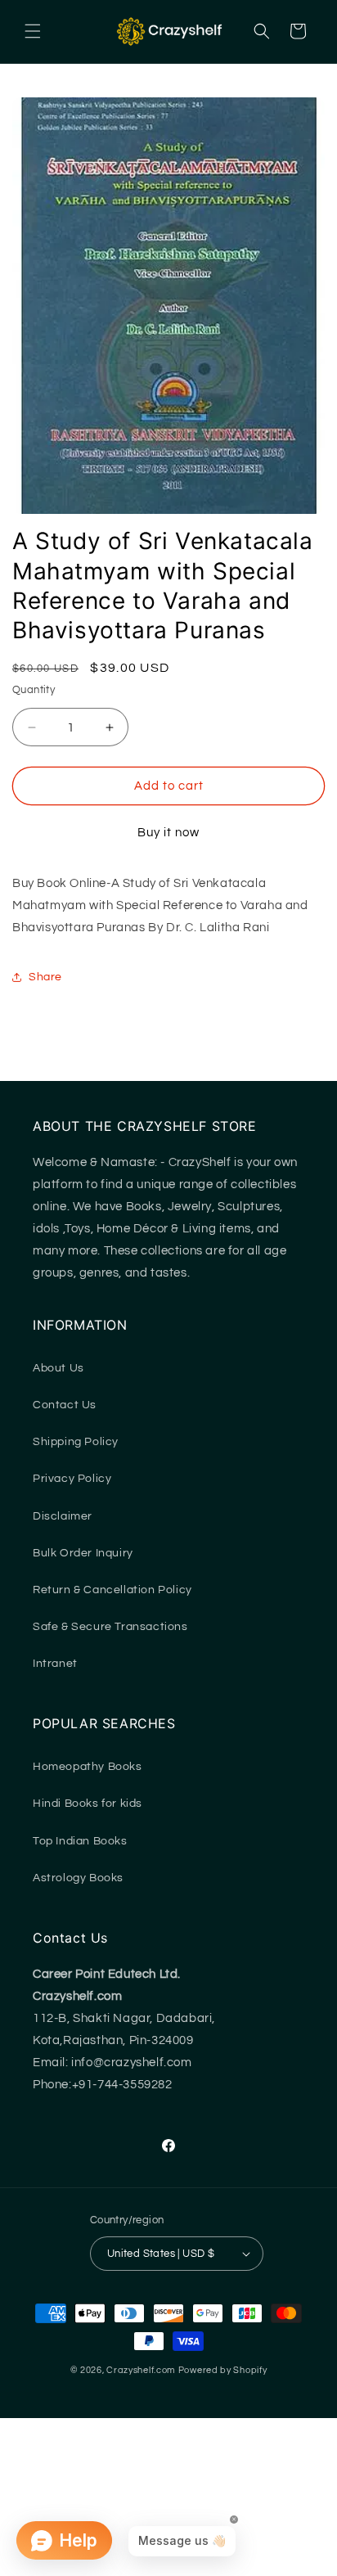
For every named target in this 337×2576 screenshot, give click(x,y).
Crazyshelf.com (141, 2370)
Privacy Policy (72, 1479)
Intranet (55, 1664)
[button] (33, 31)
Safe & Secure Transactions (110, 1627)
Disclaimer (63, 1516)
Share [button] (45, 977)
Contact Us (65, 1405)
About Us (58, 1368)
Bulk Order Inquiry (83, 1553)
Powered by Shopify (223, 2370)
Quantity (34, 690)
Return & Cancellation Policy (112, 1590)
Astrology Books (78, 1878)
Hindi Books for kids (88, 1804)
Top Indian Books (80, 1841)
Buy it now (168, 833)
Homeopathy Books (88, 1767)
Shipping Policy (76, 1442)
